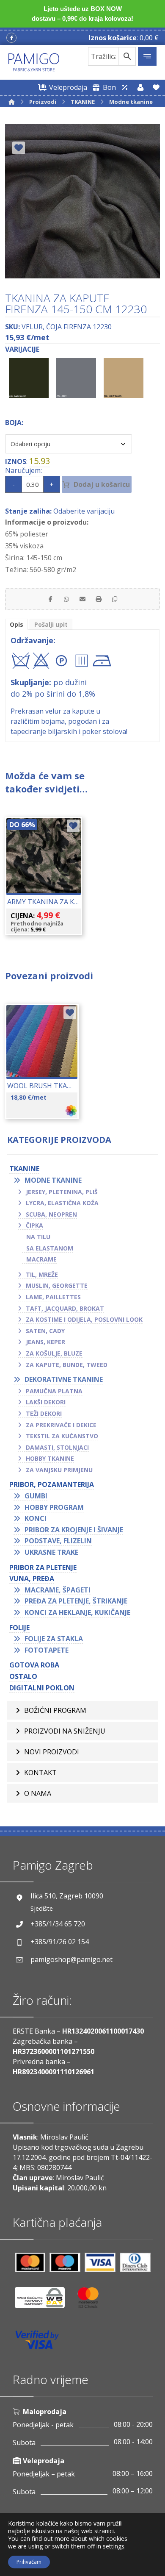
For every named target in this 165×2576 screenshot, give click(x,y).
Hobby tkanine (50, 1458)
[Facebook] (11, 38)
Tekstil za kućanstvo (62, 1436)
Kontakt (40, 1773)
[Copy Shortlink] (115, 599)
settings (114, 2546)
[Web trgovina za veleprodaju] (125, 87)
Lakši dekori (46, 1402)
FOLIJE (19, 1628)
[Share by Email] (82, 599)
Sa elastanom (50, 1248)
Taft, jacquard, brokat (65, 1308)
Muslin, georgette (57, 1285)
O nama (38, 1793)
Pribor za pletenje (43, 1567)
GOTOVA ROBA (34, 1665)
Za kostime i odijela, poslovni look (84, 1319)
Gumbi (36, 1496)
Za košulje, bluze (54, 1353)
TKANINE (24, 1169)
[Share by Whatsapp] (66, 599)
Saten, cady (45, 1331)
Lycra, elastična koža (62, 1203)
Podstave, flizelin (58, 1541)
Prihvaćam (29, 2562)
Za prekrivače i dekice (61, 1425)
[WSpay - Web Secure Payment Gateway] (44, 2301)
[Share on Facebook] (50, 599)
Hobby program (54, 1507)
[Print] (99, 599)
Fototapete (47, 1650)
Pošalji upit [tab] (51, 624)
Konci (36, 1518)
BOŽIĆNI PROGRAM (55, 1710)
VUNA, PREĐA (32, 1578)
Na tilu (38, 1237)
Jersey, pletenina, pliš (62, 1192)
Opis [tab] (16, 624)
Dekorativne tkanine (64, 1379)
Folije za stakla (54, 1639)
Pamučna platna (54, 1391)
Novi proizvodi (52, 1752)
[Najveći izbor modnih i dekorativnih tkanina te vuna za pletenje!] (34, 62)
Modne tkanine (53, 1180)
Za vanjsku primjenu (59, 1470)
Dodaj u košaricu (102, 484)
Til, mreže (42, 1274)
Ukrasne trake (51, 1552)
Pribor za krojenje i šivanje (74, 1530)
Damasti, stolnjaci (57, 1447)
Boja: (14, 422)
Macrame (41, 1259)
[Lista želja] (156, 87)
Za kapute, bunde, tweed (67, 1365)
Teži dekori (44, 1413)
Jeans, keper (45, 1342)
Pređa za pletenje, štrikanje (76, 1601)
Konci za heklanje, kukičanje (77, 1612)
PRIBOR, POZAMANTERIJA (52, 1484)
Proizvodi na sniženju (65, 1731)
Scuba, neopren (51, 1214)
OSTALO (23, 1676)
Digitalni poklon (42, 1688)
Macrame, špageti (58, 1590)
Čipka (34, 1225)
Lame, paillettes (53, 1297)
